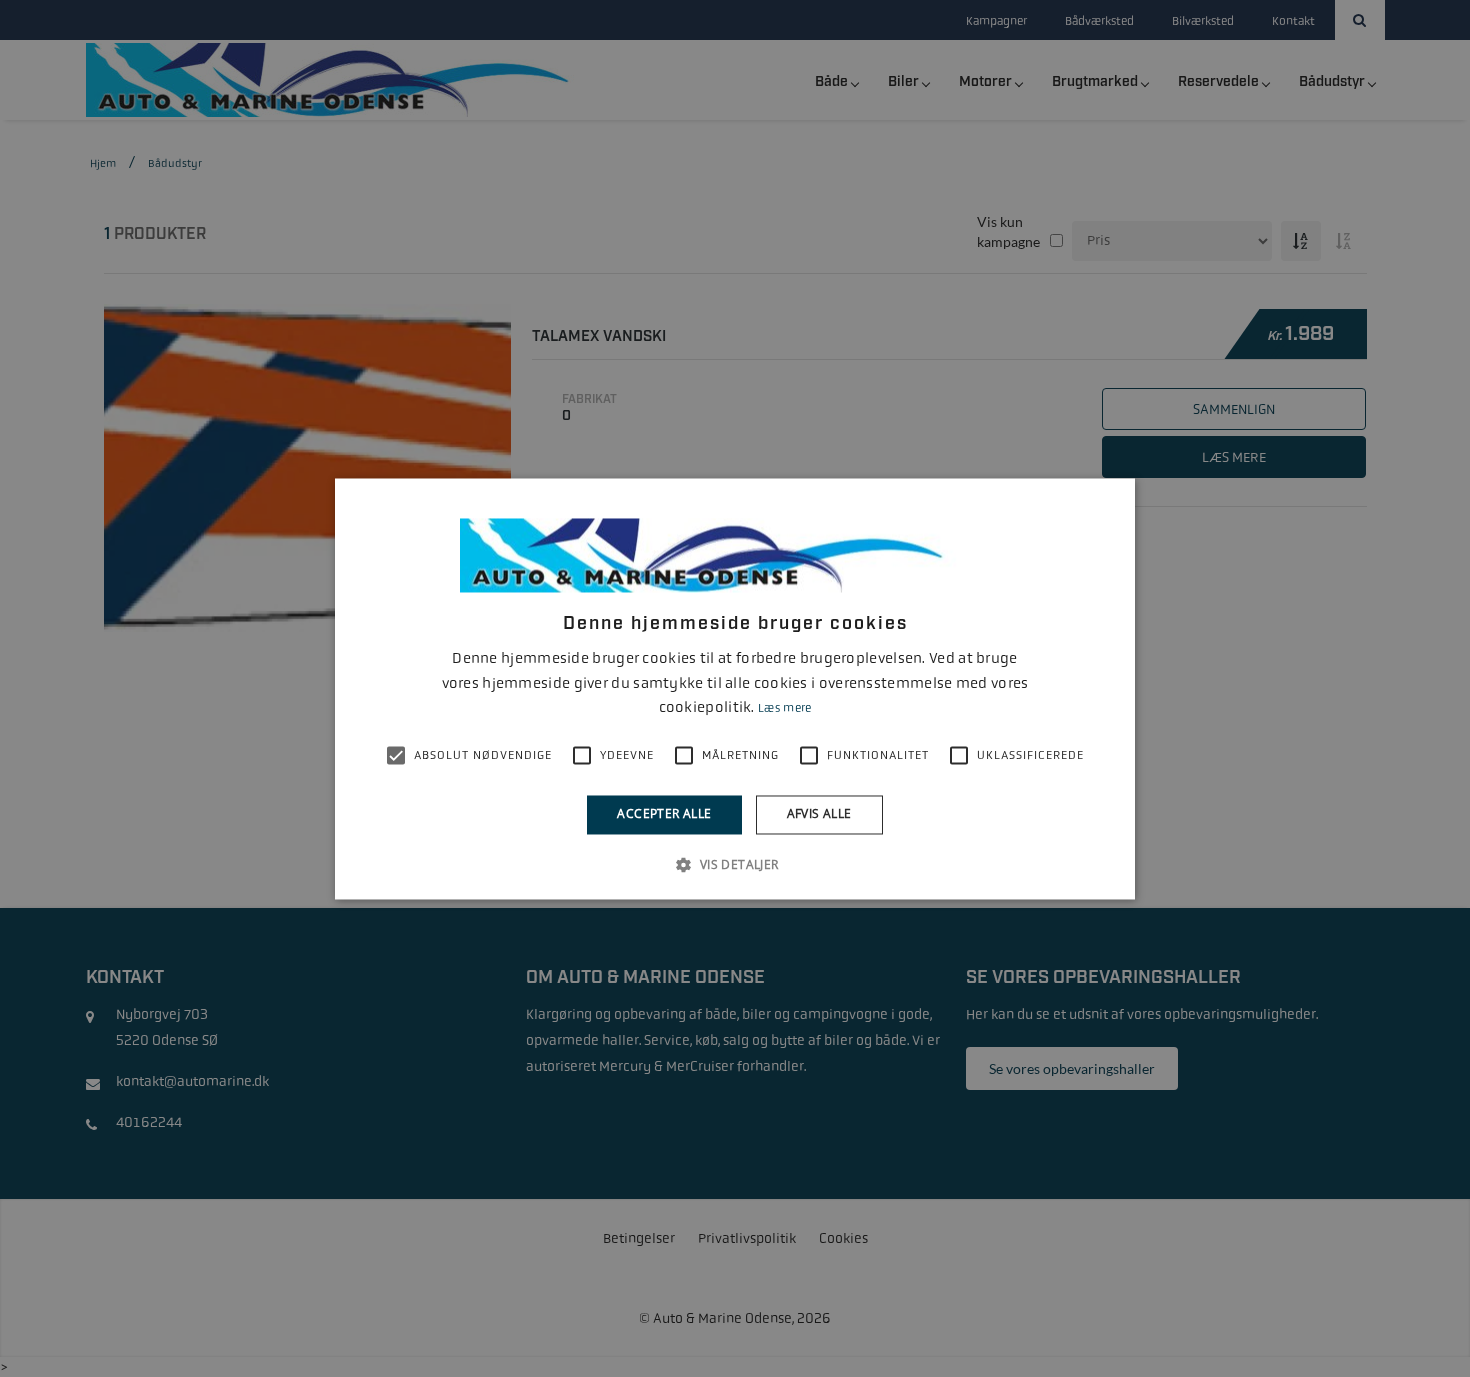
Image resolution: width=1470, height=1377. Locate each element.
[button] (734, 864)
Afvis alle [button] (819, 814)
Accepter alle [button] (664, 814)
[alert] (735, 688)
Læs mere (784, 709)
